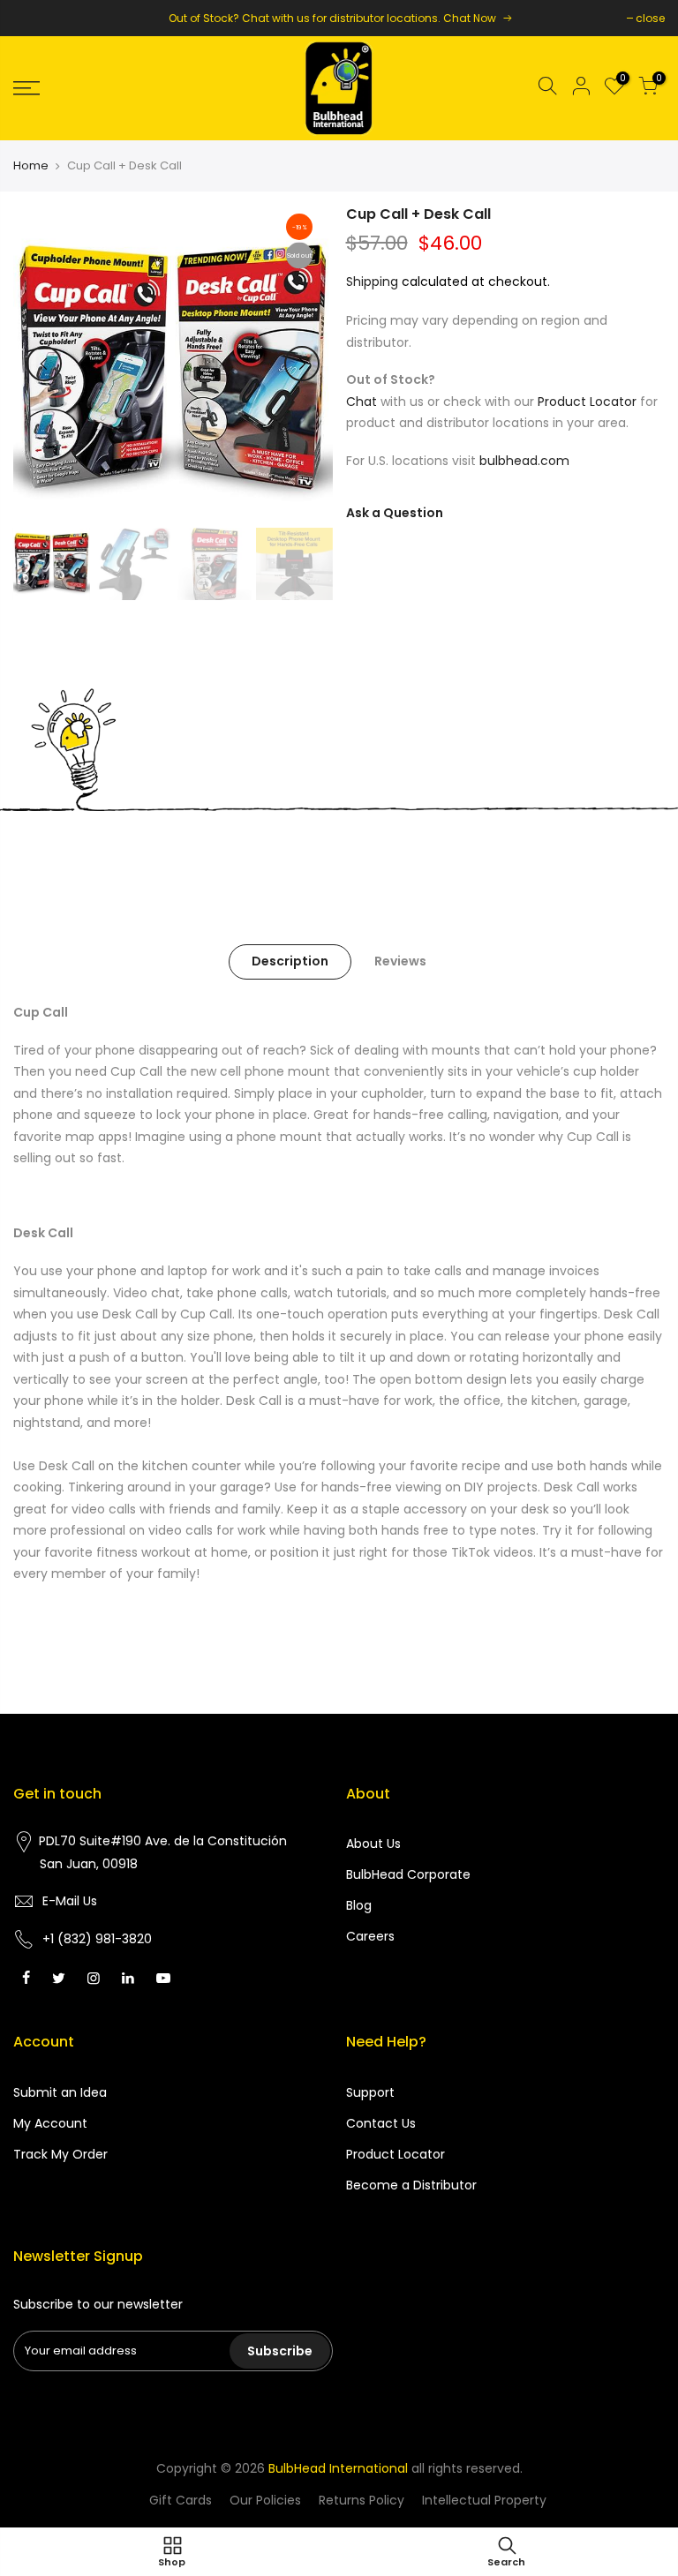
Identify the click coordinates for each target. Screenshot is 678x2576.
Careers (370, 1936)
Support (370, 2092)
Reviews (400, 961)
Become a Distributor (411, 2185)
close (650, 18)
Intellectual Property (484, 2500)
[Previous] (44, 364)
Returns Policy (362, 2500)
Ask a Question (395, 513)
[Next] (302, 364)
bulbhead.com (524, 461)
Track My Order (60, 2154)
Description (290, 961)
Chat (362, 402)
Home (31, 166)
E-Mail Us (70, 1901)
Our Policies (265, 2500)
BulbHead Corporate (408, 1874)
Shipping (372, 282)
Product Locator (587, 402)
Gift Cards (181, 2500)
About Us (373, 1844)
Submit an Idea (60, 2092)
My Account (50, 2123)
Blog (359, 1905)
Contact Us (381, 2123)
